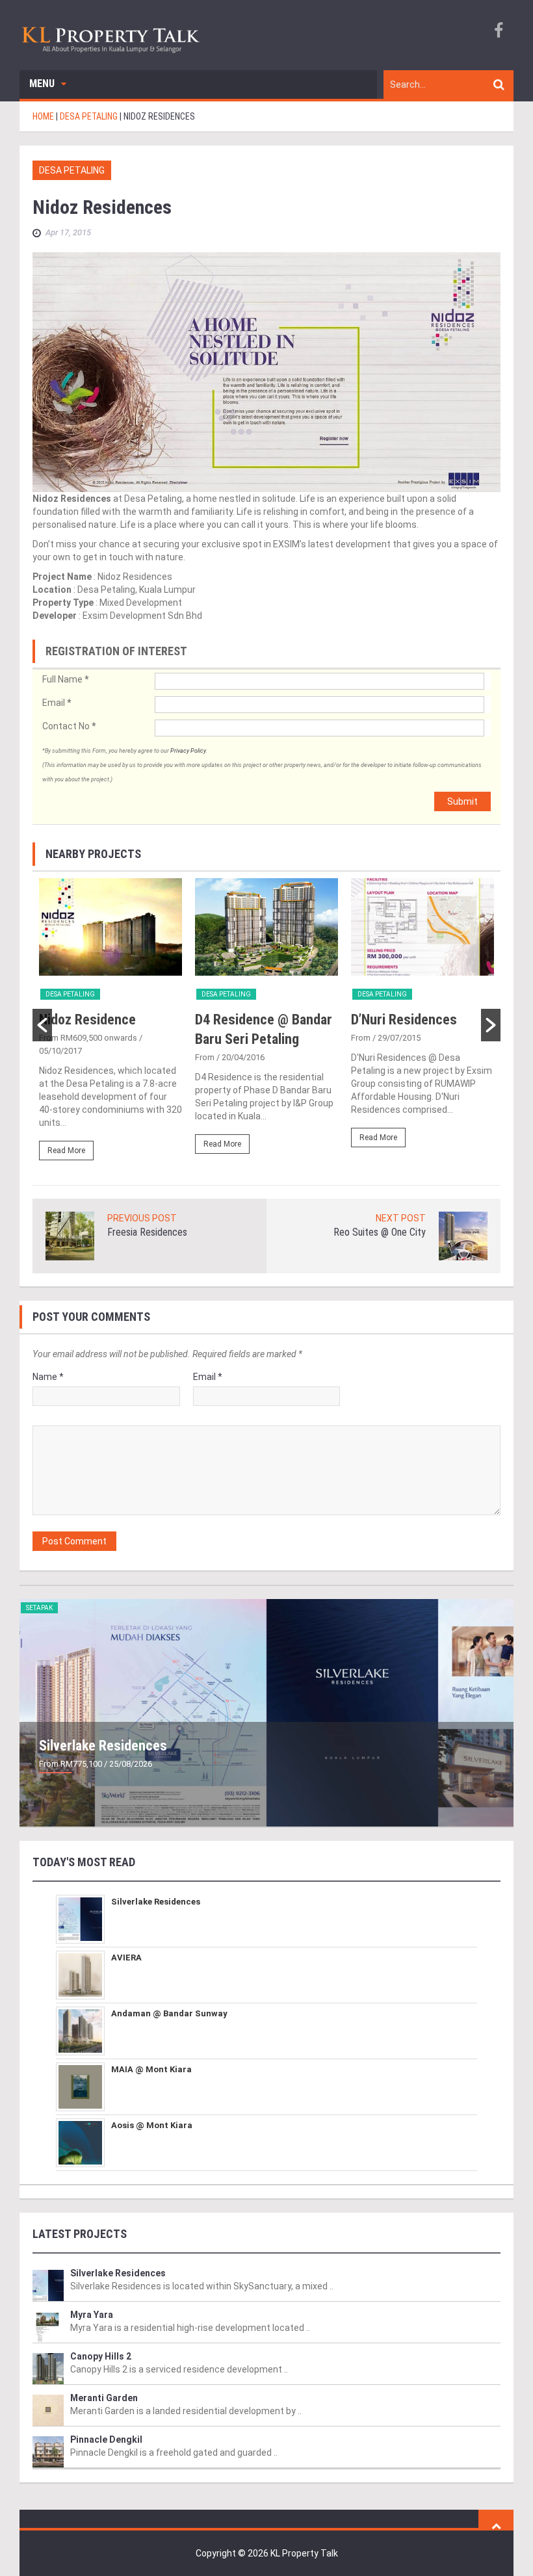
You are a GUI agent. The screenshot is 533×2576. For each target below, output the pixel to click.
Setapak (39, 1608)
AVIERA (126, 1958)
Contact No (69, 726)
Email (57, 703)
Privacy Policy (188, 751)
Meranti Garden (104, 2398)
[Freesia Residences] (70, 1235)
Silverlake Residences (103, 1746)
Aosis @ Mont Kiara (152, 2125)
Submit (462, 801)
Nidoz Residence (87, 1020)
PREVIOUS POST (142, 1218)
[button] (42, 1025)
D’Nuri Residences (404, 1020)
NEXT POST (401, 1218)
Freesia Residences (147, 1232)
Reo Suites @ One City (380, 1232)
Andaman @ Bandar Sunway (169, 2013)
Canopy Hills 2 (101, 2356)
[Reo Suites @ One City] (463, 1235)
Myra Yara (92, 2315)
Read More (66, 1151)
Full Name (65, 679)
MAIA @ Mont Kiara (151, 2069)
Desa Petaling (72, 170)
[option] (110, 1025)
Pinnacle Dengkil (106, 2439)
